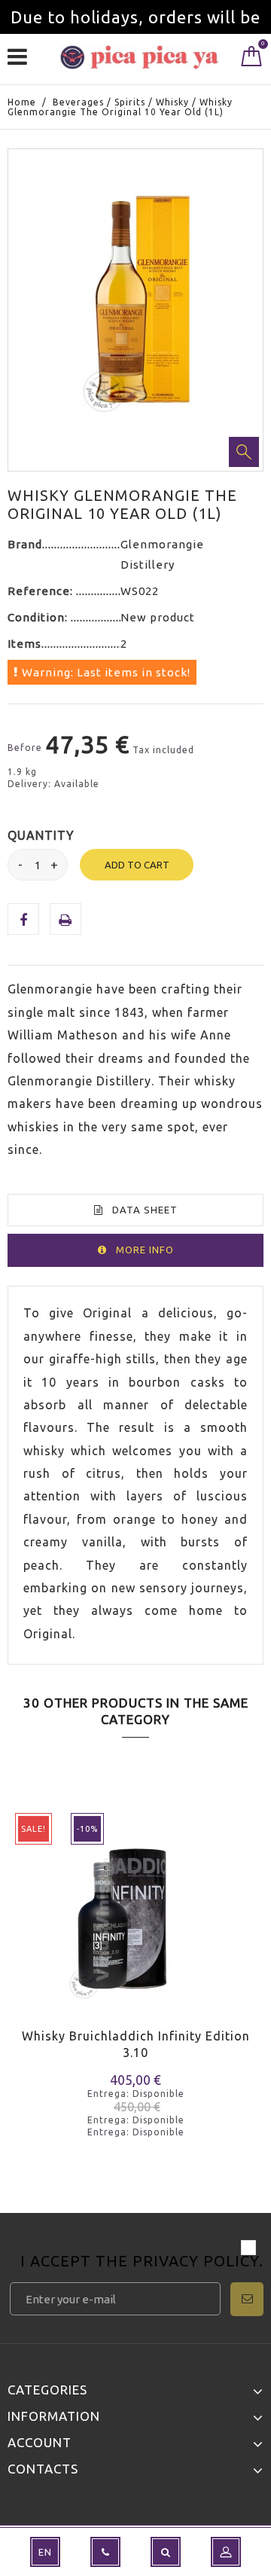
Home (22, 102)
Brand (25, 544)
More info (145, 1250)
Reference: (42, 591)
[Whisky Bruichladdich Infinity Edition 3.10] (135, 1913)
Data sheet (145, 1210)
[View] (82, 1944)
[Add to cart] (28, 1944)
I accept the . (142, 2262)
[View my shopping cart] (252, 60)
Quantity (41, 835)
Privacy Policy (196, 2261)
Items (24, 644)
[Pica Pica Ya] (139, 57)
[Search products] (166, 2552)
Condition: (39, 617)
